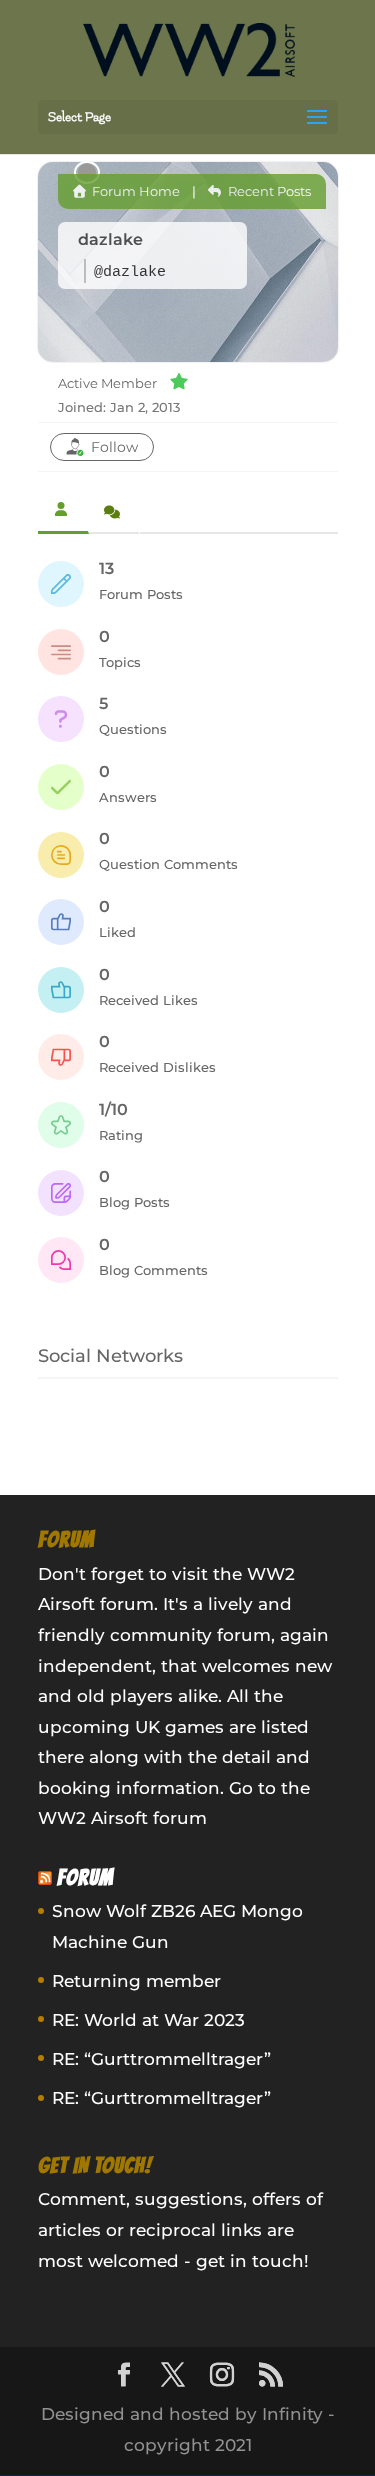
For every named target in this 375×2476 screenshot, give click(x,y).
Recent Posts (267, 191)
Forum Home (134, 191)
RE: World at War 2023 (148, 2020)
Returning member (136, 1981)
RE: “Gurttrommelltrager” (161, 2059)
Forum (85, 1877)
